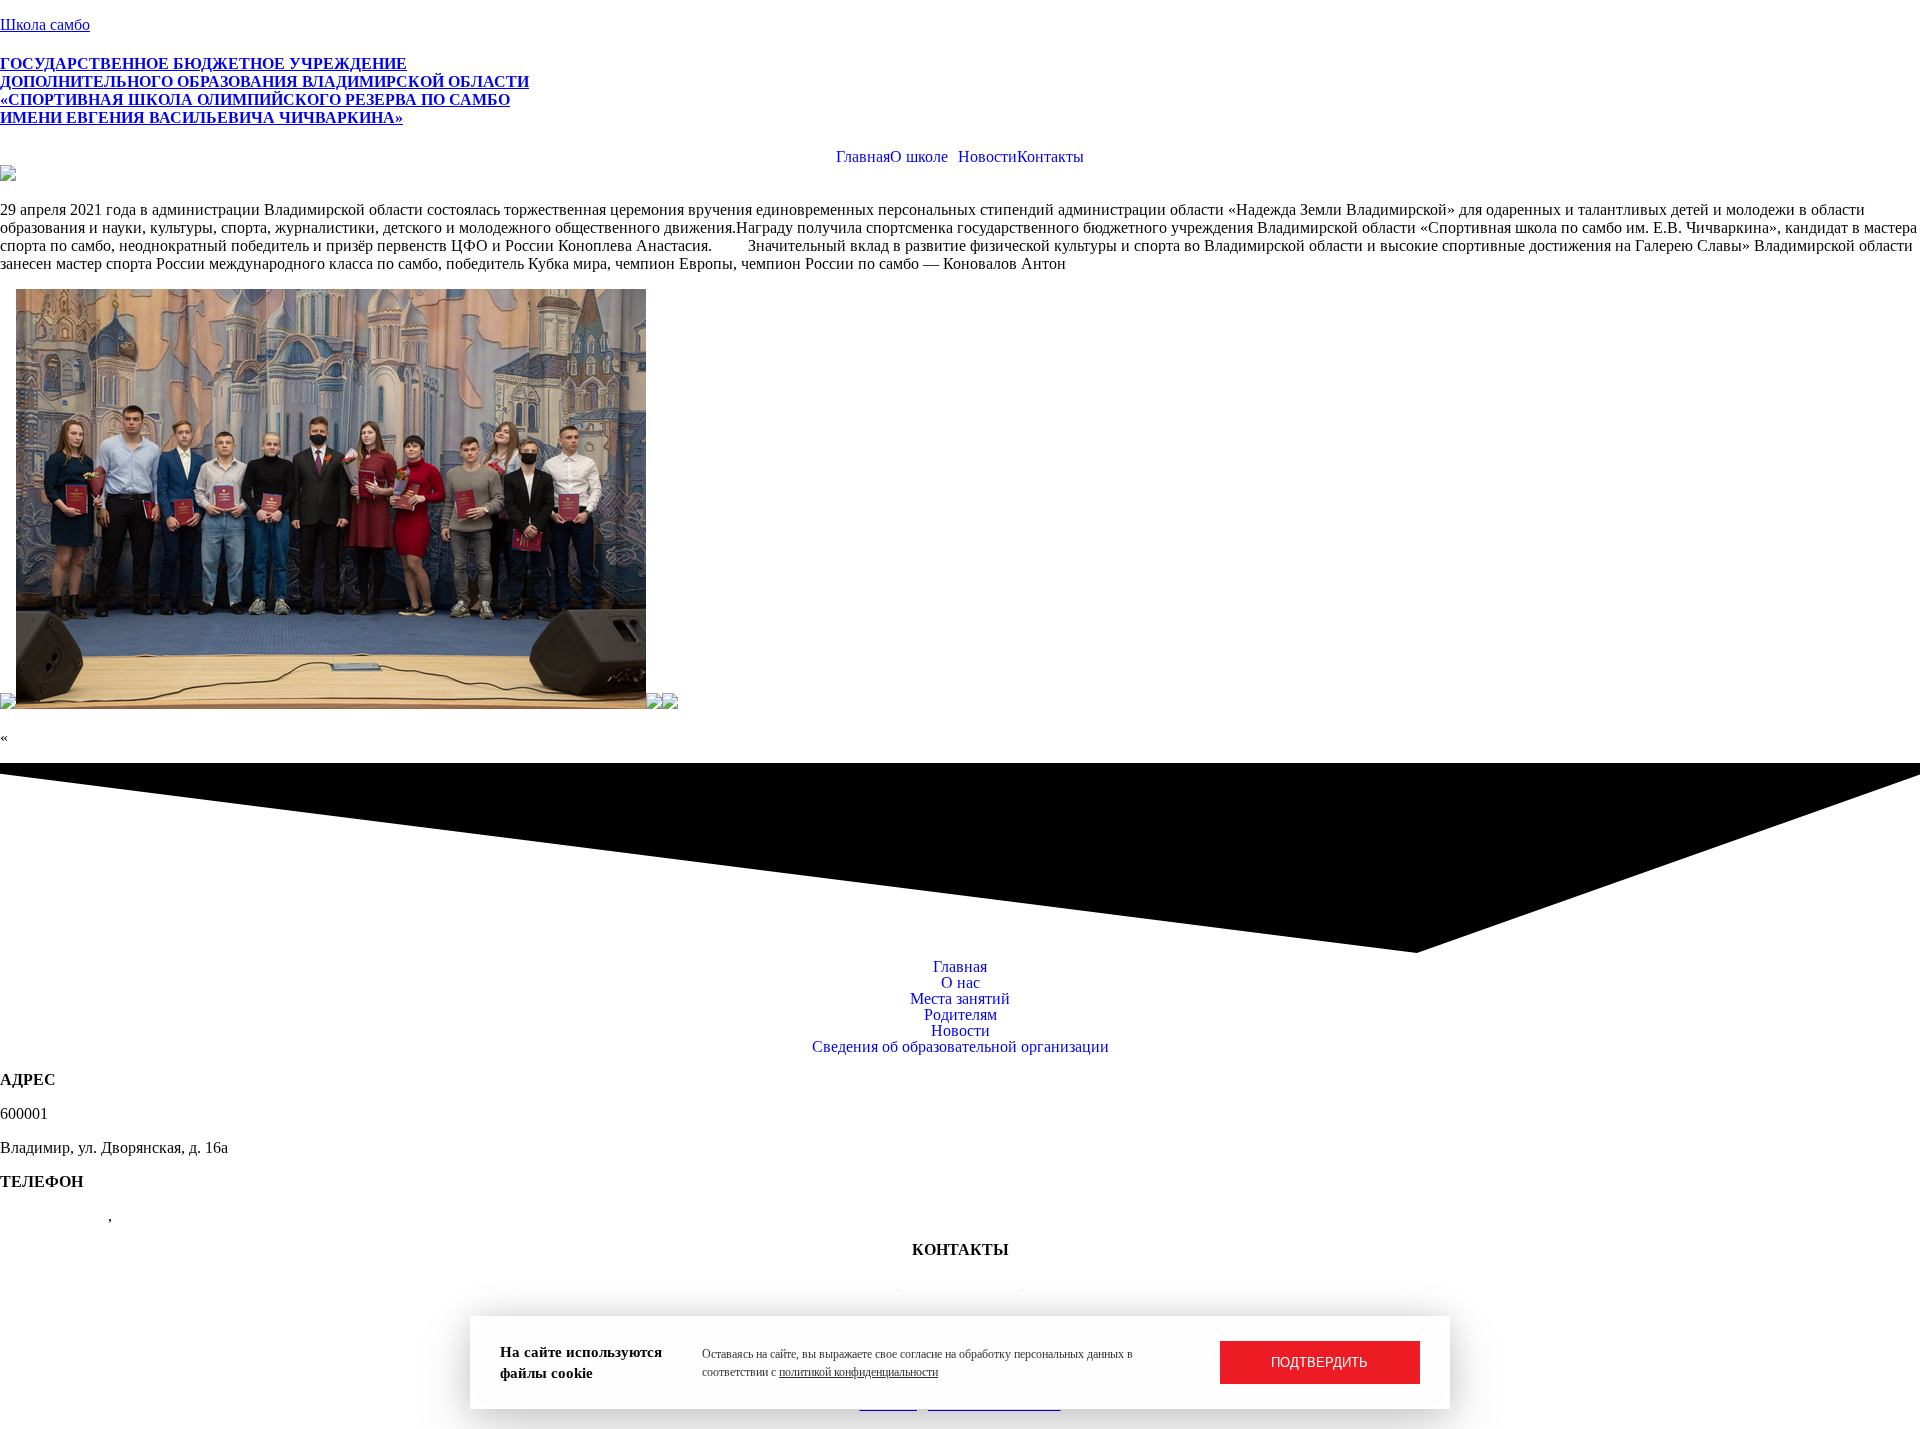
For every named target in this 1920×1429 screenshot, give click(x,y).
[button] (924, 157)
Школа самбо (45, 24)
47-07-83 (145, 1215)
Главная (863, 157)
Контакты (1050, 157)
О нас (960, 983)
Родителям (960, 1015)
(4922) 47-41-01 (54, 1215)
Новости (987, 157)
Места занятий (960, 999)
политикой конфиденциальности (858, 1372)
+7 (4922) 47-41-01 (960, 1283)
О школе (919, 157)
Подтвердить (1319, 1362)
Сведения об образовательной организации (960, 1047)
